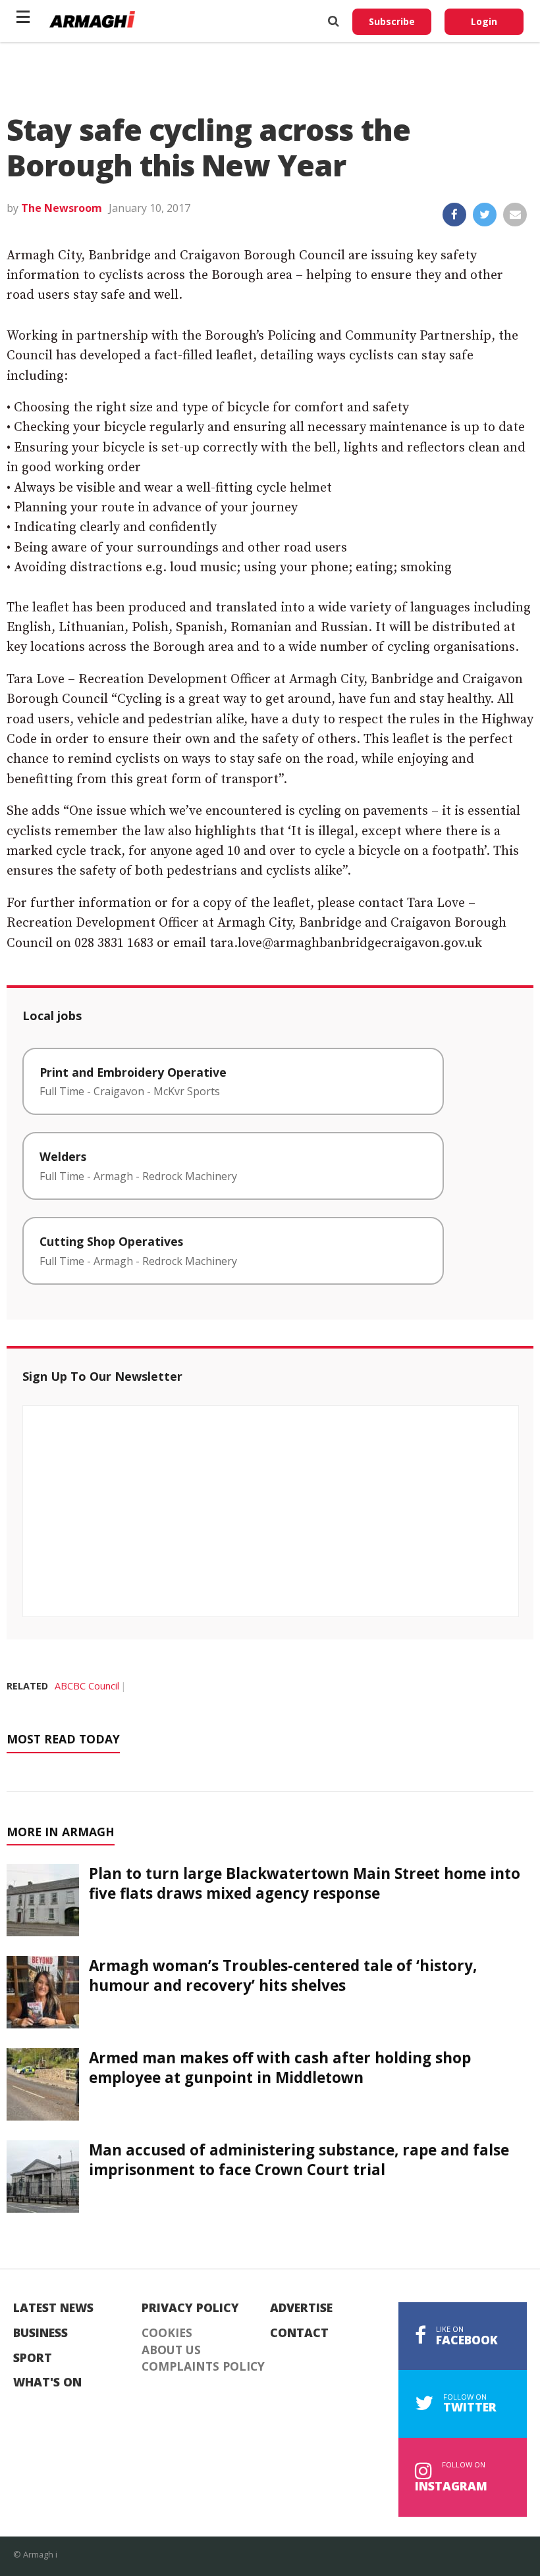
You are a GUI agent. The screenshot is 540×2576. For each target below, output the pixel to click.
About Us (171, 2350)
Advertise (301, 2308)
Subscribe (392, 21)
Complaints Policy (203, 2367)
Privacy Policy (190, 2308)
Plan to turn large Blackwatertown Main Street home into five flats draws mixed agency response (305, 1883)
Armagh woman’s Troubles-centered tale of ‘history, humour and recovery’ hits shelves (283, 1975)
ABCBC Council (87, 1686)
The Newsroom (62, 208)
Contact (299, 2333)
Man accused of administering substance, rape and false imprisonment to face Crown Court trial (299, 2159)
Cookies (167, 2333)
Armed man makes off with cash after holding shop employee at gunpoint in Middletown (280, 2067)
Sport (33, 2358)
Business (40, 2333)
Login (484, 21)
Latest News (53, 2308)
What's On (47, 2383)
